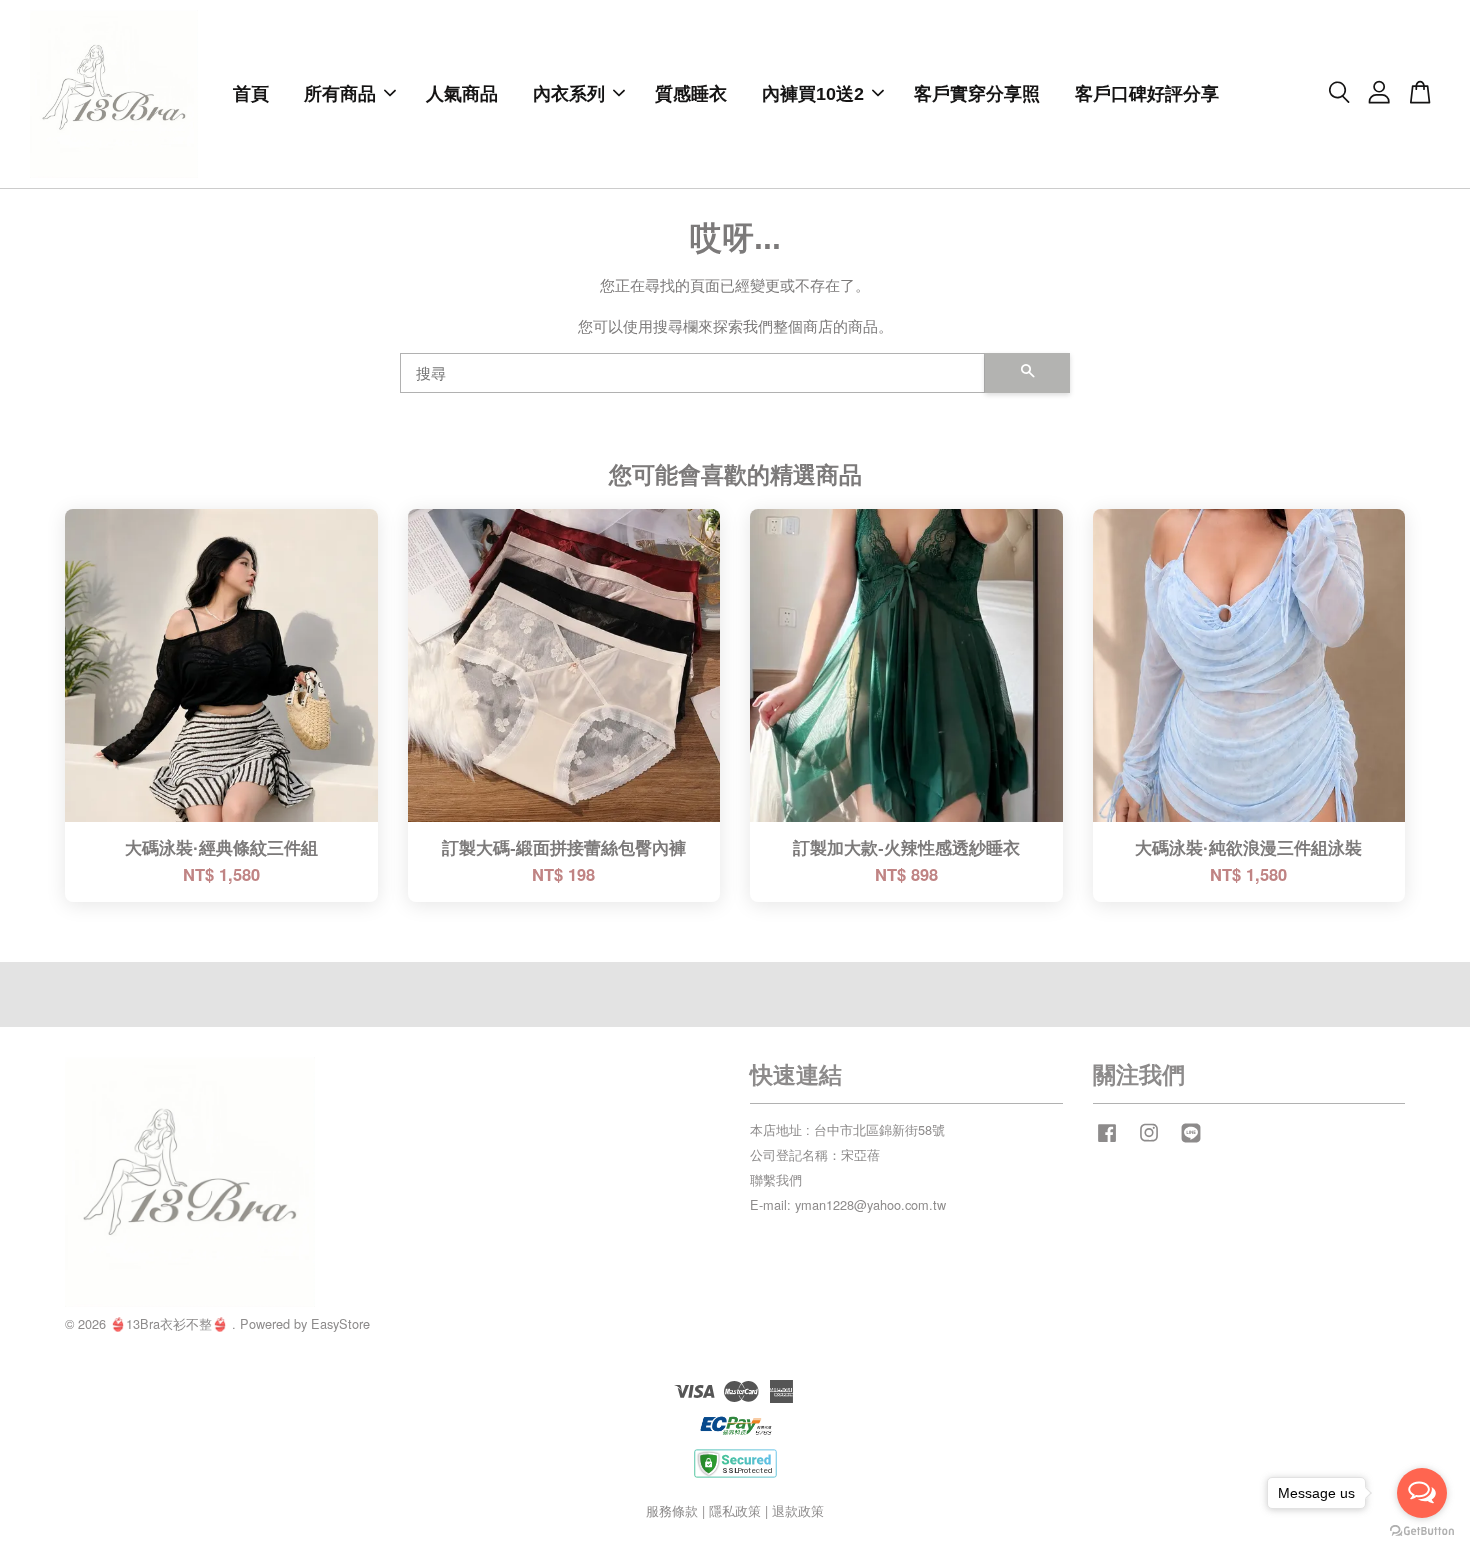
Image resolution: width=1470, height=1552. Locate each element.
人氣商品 (462, 94)
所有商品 (340, 94)
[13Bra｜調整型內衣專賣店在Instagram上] (1149, 1141)
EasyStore (340, 1323)
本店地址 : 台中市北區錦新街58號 (847, 1129)
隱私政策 (735, 1510)
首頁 (251, 94)
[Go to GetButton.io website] (1422, 1531)
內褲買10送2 (813, 94)
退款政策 (798, 1510)
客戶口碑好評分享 (1147, 94)
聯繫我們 (776, 1179)
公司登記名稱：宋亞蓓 (815, 1154)
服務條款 (672, 1510)
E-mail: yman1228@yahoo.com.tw (848, 1204)
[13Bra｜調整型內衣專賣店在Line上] (1191, 1141)
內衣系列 (569, 94)
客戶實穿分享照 (977, 94)
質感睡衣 (691, 94)
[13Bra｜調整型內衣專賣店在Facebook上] (1107, 1141)
